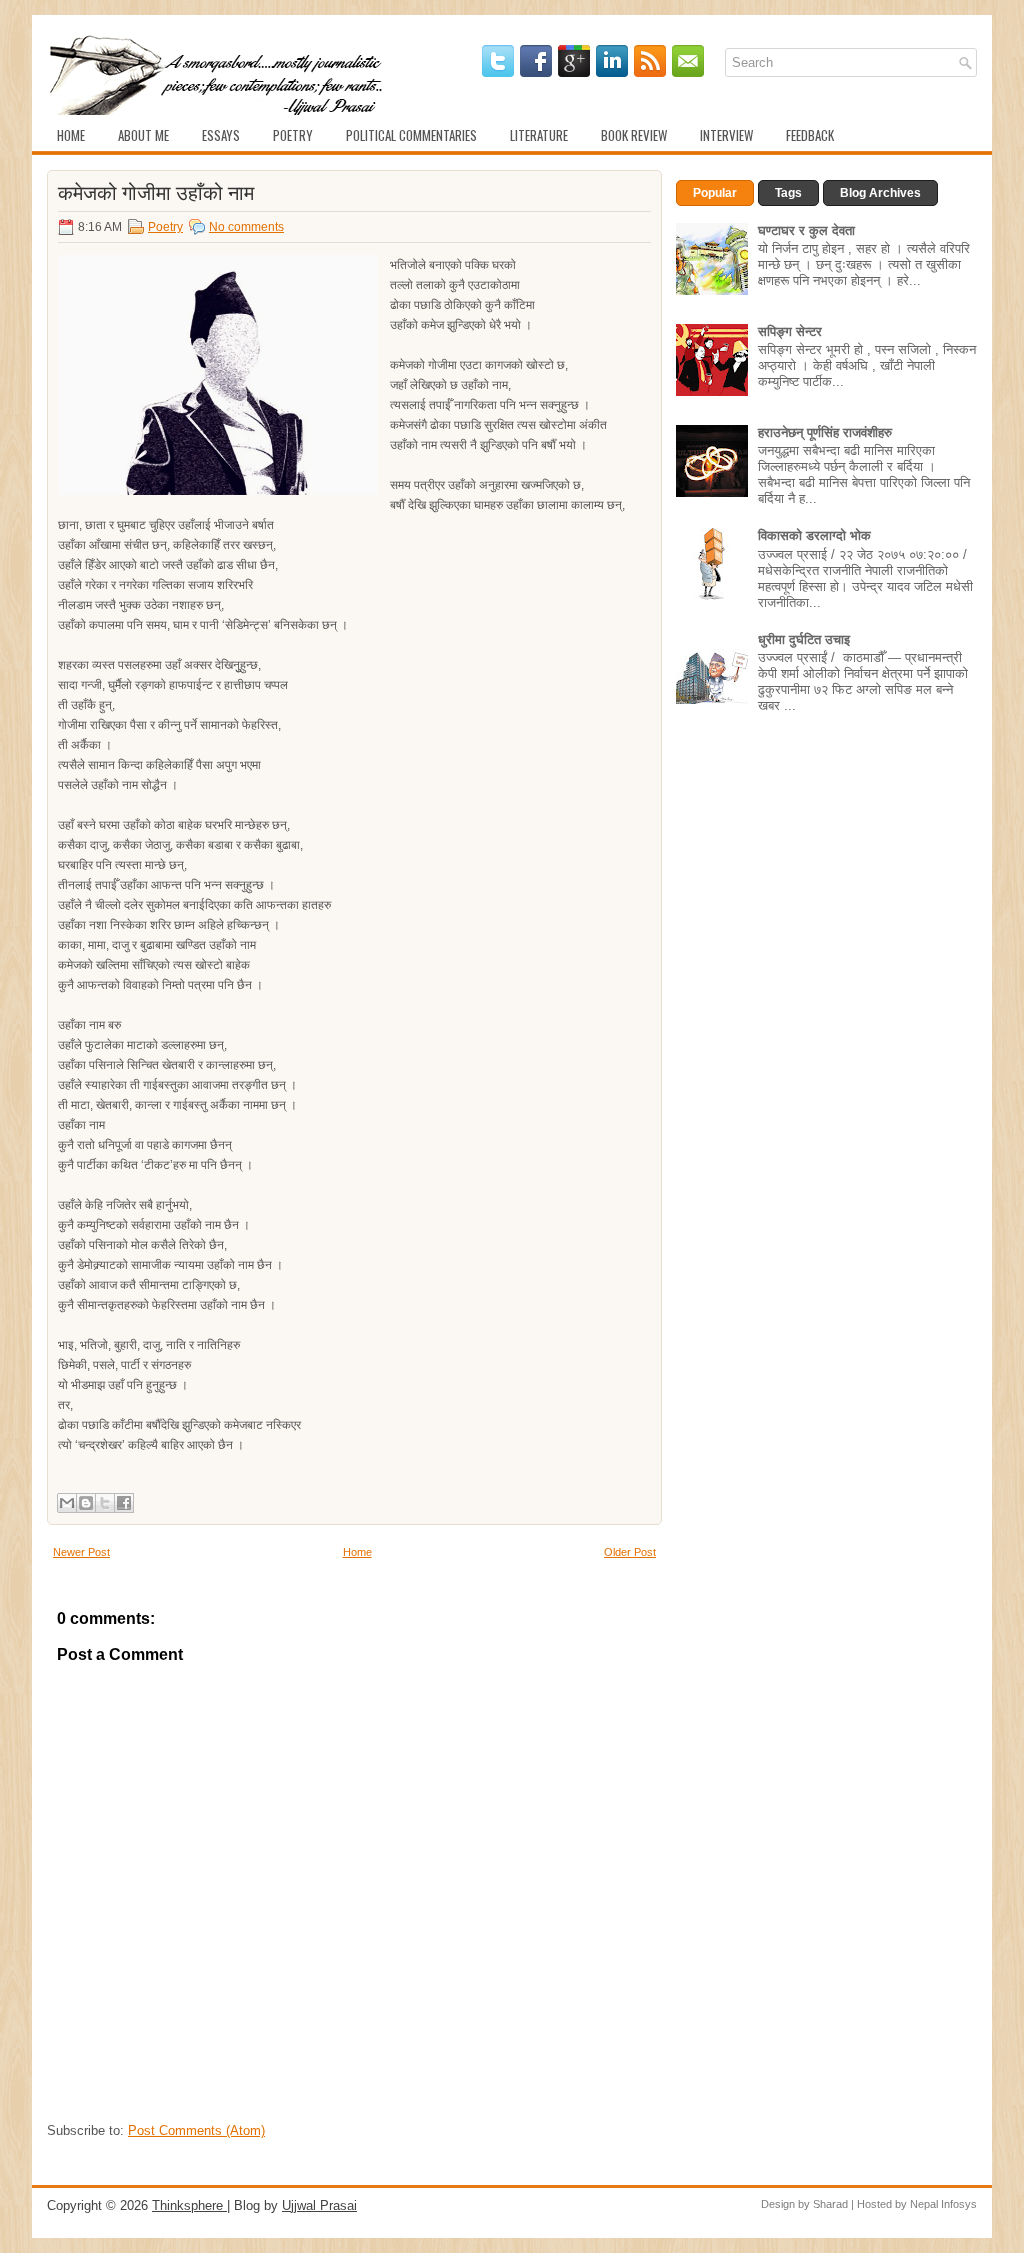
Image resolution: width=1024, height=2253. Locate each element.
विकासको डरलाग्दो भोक (814, 535)
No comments (246, 227)
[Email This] (67, 1503)
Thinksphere (189, 2205)
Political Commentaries (411, 135)
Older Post (630, 1552)
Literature (539, 135)
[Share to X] (105, 1503)
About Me (143, 135)
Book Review (634, 135)
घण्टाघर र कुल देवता (806, 230)
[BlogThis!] (86, 1503)
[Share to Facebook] (124, 1503)
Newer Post (81, 1552)
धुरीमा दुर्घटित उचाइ (804, 639)
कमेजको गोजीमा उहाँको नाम (156, 191)
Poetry (293, 135)
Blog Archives (880, 193)
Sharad (830, 2204)
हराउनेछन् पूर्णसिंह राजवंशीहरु (825, 432)
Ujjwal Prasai (319, 2205)
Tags (788, 193)
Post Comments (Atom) (196, 2130)
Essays (221, 135)
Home (71, 135)
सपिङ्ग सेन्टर (790, 331)
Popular (715, 193)
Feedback (810, 135)
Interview (726, 135)
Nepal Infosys (943, 2204)
